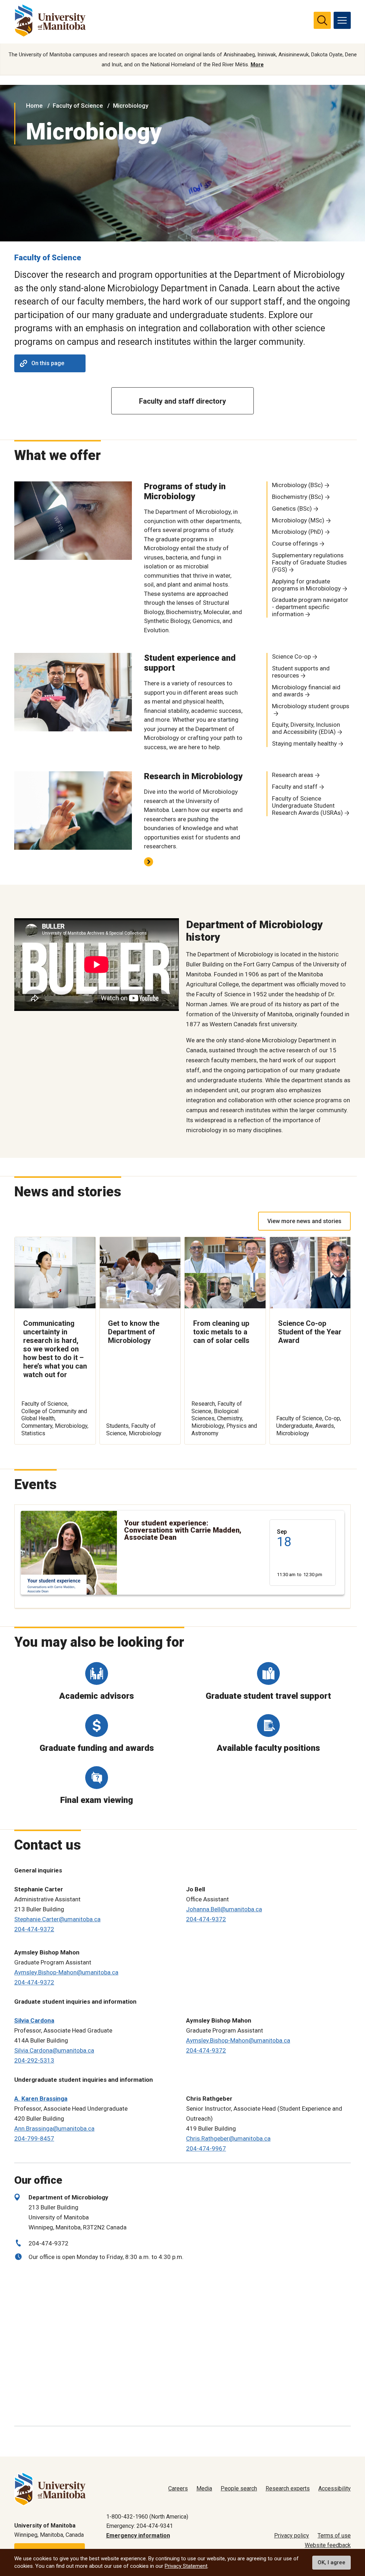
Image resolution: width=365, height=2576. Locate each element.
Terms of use (334, 2536)
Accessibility (335, 2488)
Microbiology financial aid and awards (306, 691)
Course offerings (295, 543)
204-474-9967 (206, 2148)
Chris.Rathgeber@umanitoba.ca (228, 2138)
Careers (178, 2488)
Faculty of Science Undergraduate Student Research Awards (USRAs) (307, 806)
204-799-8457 (34, 2138)
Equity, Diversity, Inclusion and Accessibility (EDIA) (306, 728)
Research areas (293, 775)
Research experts (288, 2488)
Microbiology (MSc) (298, 520)
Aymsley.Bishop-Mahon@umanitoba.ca (66, 1972)
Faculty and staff (295, 787)
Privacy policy (292, 2536)
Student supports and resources (301, 672)
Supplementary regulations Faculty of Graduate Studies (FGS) (309, 562)
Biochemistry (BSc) (298, 497)
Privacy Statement (186, 2566)
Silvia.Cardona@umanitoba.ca (54, 2050)
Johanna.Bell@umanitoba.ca (224, 1909)
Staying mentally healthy (304, 743)
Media (204, 2488)
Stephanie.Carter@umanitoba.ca (57, 1919)
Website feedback (328, 2545)
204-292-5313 (34, 2060)
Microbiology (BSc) (297, 485)
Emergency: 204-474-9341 (140, 2526)
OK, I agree (331, 2562)
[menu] (342, 20)
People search (239, 2488)
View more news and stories (304, 1221)
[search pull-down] (322, 20)
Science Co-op (291, 656)
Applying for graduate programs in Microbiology (306, 585)
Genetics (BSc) (292, 508)
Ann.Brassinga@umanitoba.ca (54, 2128)
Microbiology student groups (311, 706)
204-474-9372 (34, 1929)
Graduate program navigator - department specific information (310, 607)
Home (34, 106)
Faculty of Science (78, 106)
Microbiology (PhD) (298, 532)
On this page (48, 363)
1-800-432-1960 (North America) (147, 2517)
